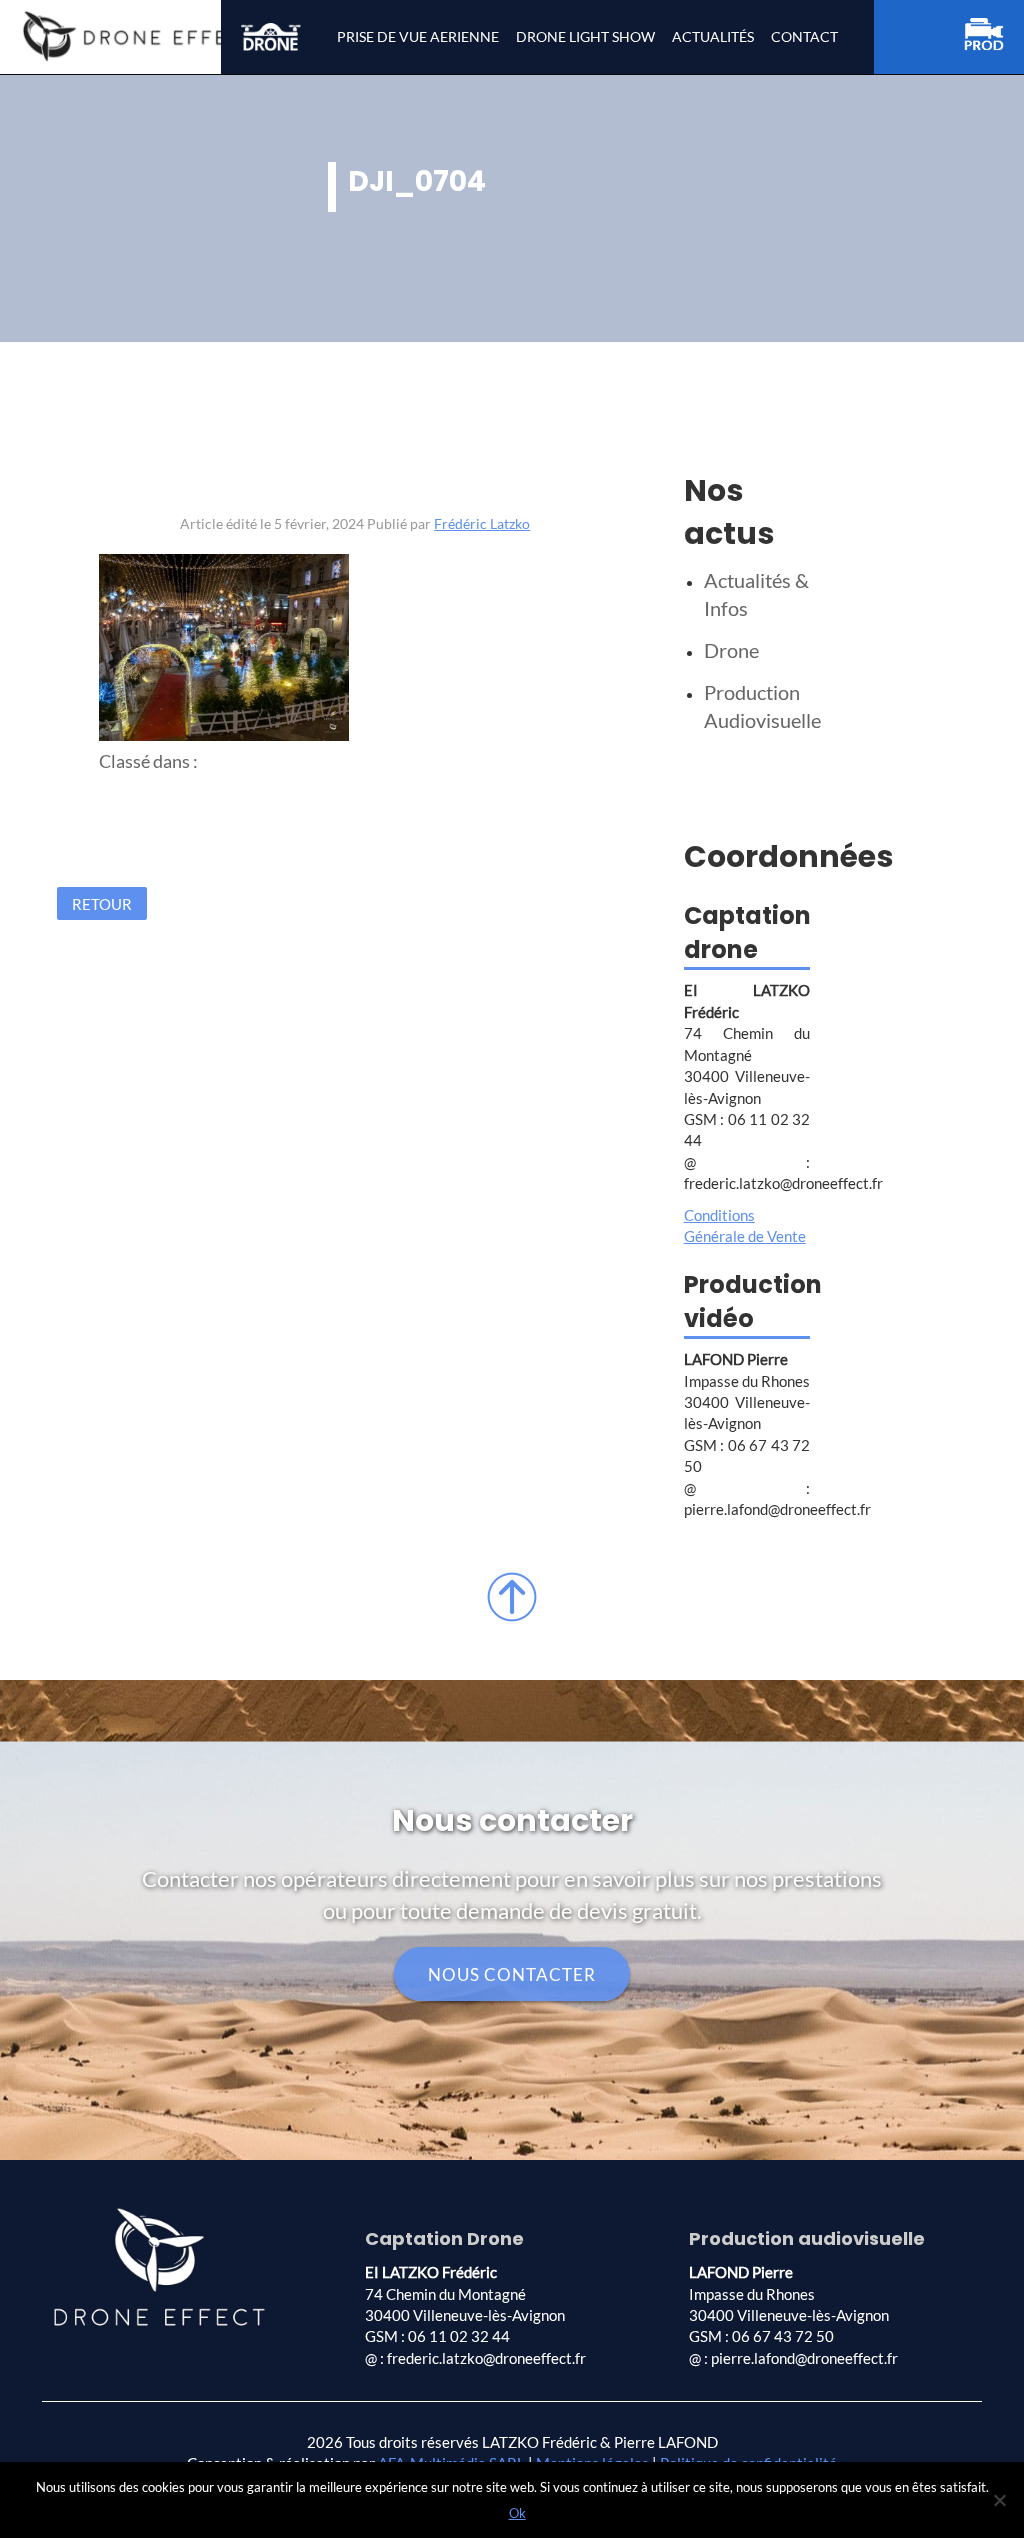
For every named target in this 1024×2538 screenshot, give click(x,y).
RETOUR (102, 903)
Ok (517, 2513)
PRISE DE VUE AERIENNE (418, 36)
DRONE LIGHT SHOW (585, 36)
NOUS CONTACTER (512, 1973)
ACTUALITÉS (713, 36)
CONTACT (804, 36)
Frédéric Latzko (482, 523)
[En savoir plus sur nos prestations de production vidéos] (994, 37)
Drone (731, 650)
